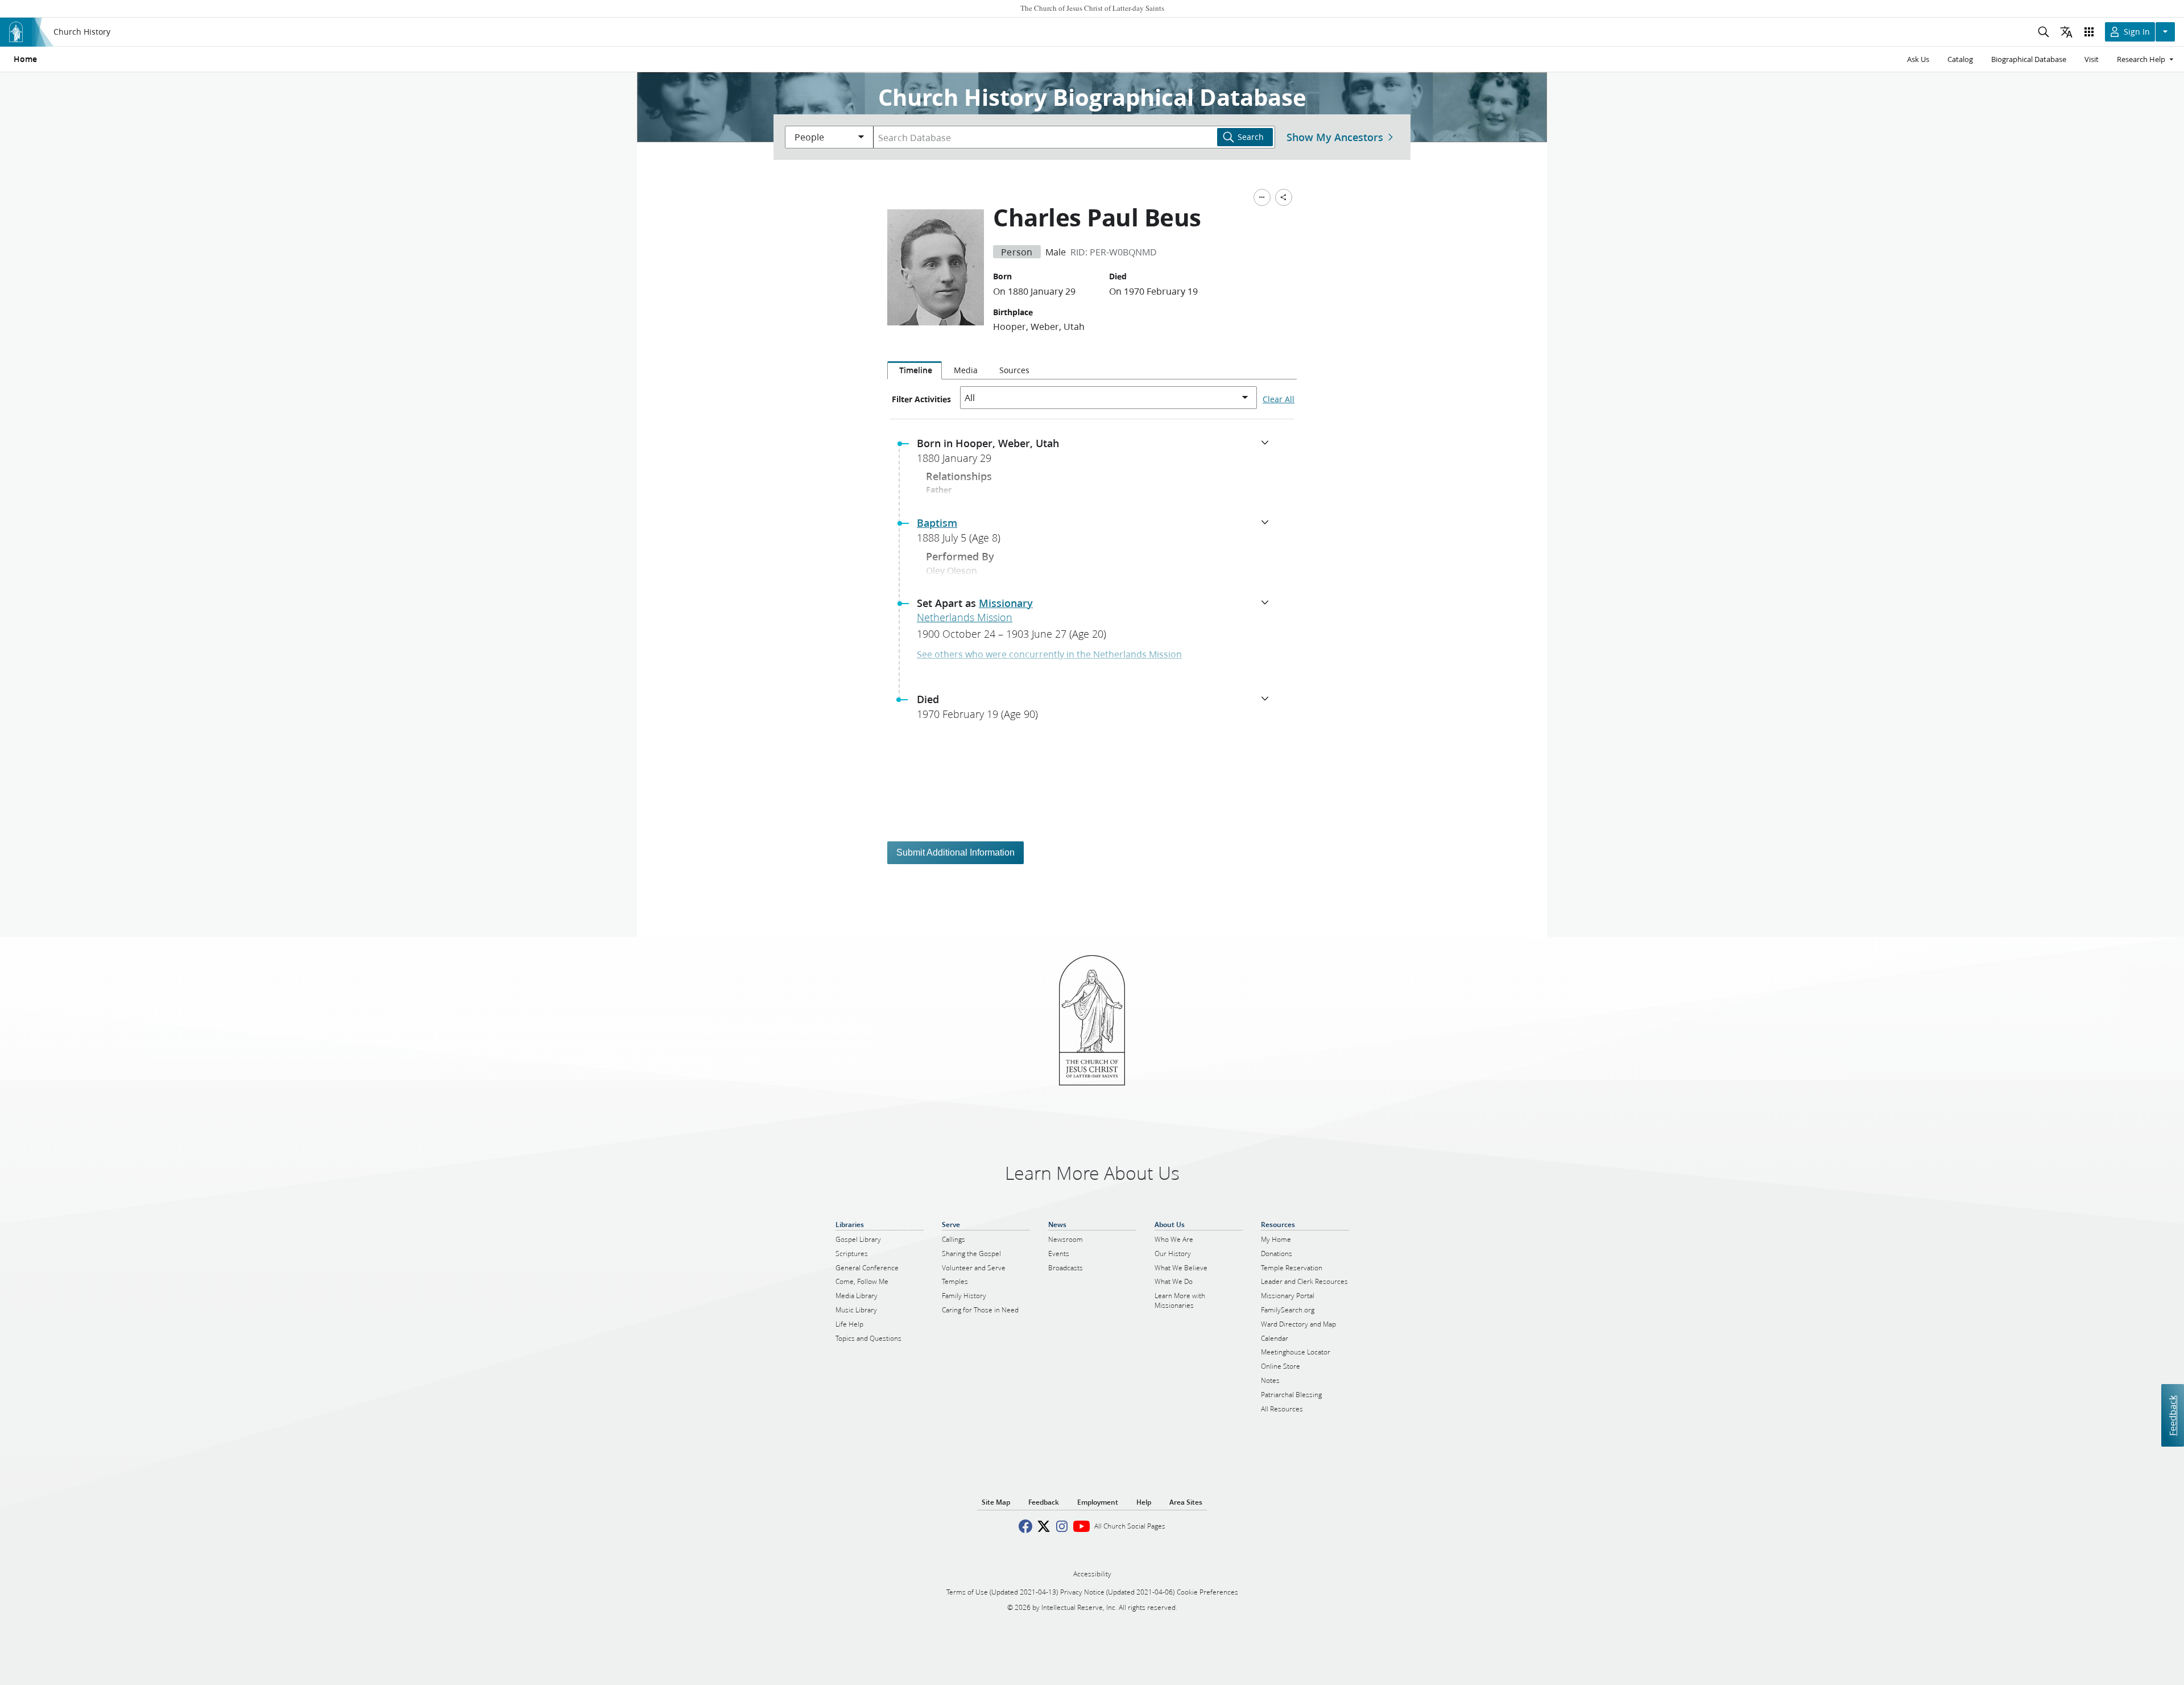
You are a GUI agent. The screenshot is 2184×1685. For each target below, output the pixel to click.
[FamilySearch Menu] (1262, 197)
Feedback (2172, 1415)
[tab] (915, 370)
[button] (1097, 454)
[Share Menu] (1284, 197)
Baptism (937, 523)
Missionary (1006, 603)
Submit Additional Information (955, 852)
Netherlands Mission (965, 617)
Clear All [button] (1279, 399)
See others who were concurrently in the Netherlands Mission (1049, 654)
